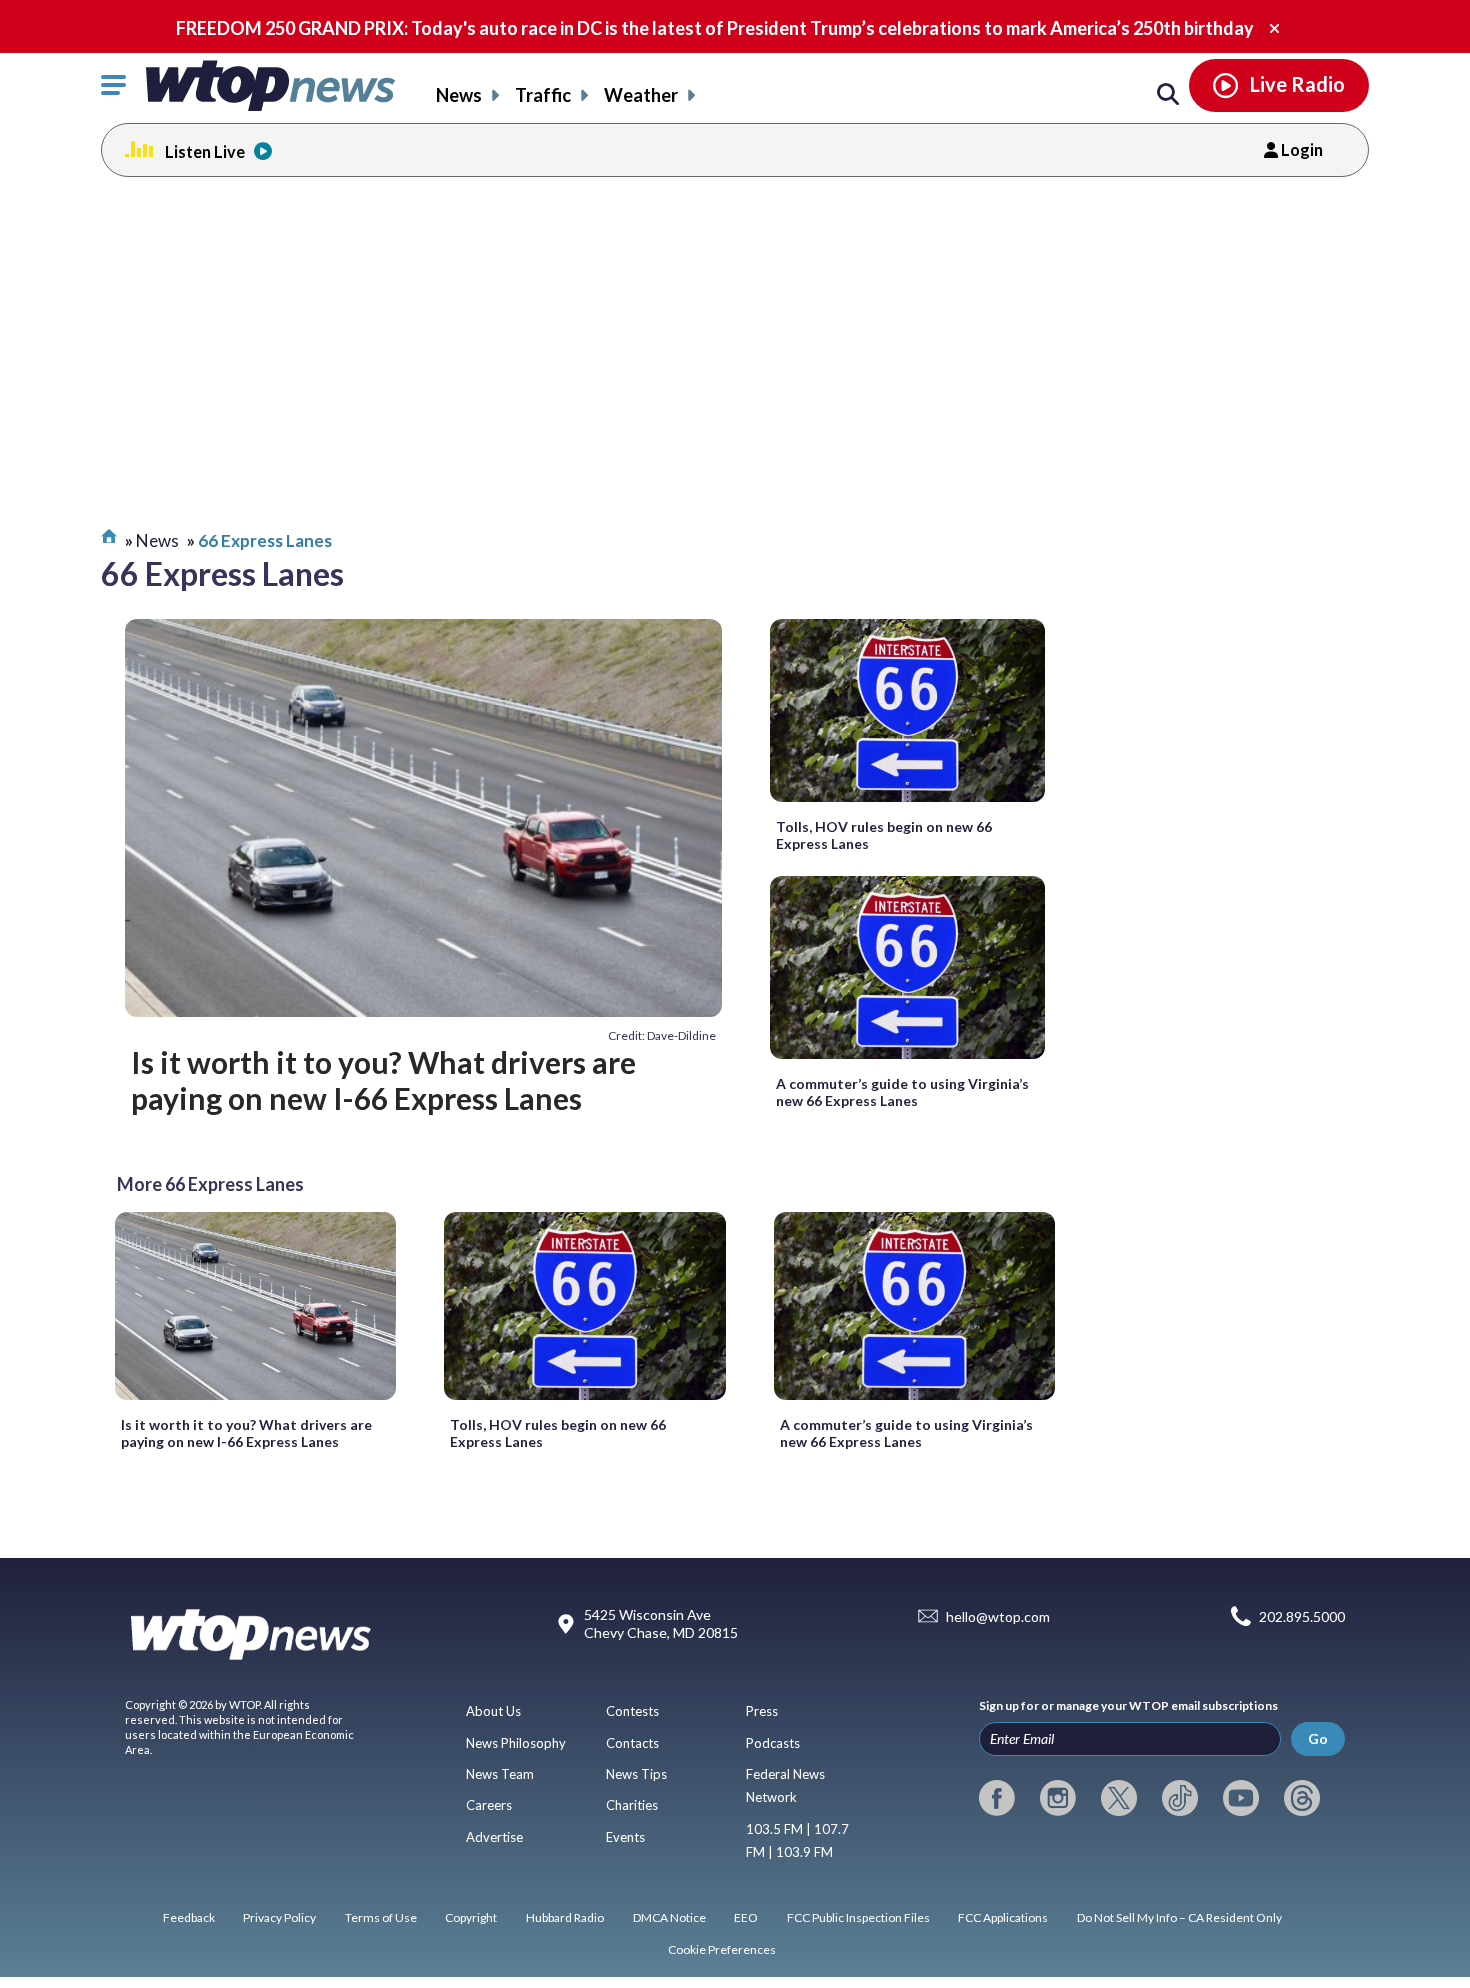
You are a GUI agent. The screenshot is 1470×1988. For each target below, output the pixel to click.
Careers (489, 1805)
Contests (632, 1711)
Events (625, 1837)
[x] (1119, 1798)
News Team (500, 1774)
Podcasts (773, 1743)
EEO (746, 1917)
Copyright (471, 1917)
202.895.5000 (1302, 1616)
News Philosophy (516, 1743)
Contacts (632, 1743)
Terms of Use (381, 1917)
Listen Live (205, 151)
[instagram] (1058, 1798)
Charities (632, 1805)
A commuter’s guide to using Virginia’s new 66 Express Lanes (902, 1092)
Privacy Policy (279, 1917)
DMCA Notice (669, 1917)
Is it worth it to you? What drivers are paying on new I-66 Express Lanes (383, 1080)
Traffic (543, 95)
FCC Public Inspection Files (858, 1917)
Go (1318, 1738)
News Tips (636, 1774)
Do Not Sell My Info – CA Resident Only (1179, 1917)
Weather (641, 95)
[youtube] (1241, 1798)
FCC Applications (1003, 1917)
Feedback (189, 1917)
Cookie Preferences (722, 1949)
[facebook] (997, 1798)
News (459, 95)
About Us (493, 1711)
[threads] (1302, 1798)
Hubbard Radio (565, 1917)
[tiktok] (1180, 1798)
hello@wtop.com (998, 1616)
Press (762, 1711)
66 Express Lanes (265, 540)
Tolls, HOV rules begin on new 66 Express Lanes (884, 835)
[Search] (1168, 95)
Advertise (494, 1837)
